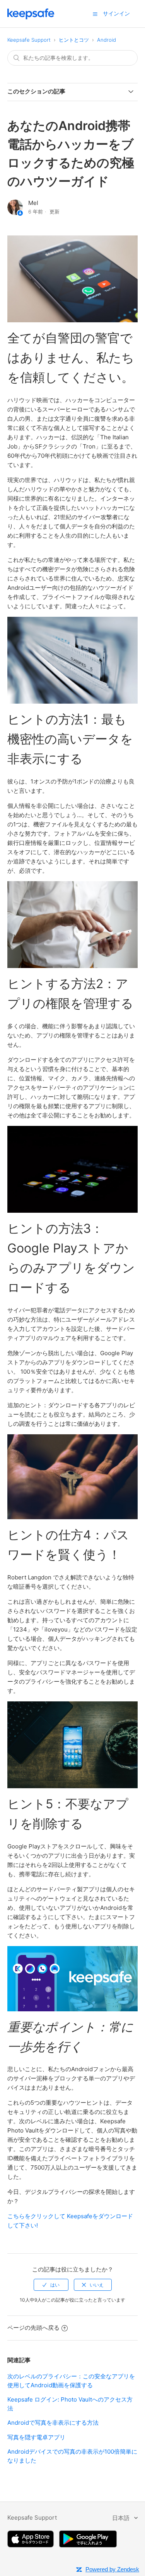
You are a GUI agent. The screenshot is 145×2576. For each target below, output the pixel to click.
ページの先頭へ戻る (33, 2328)
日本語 (122, 2518)
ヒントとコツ (74, 40)
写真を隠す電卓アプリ (36, 2437)
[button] (95, 14)
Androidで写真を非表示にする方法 (53, 2423)
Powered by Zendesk (112, 2569)
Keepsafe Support (29, 40)
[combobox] (73, 58)
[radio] (51, 2285)
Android (107, 40)
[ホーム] (31, 17)
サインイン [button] (116, 13)
